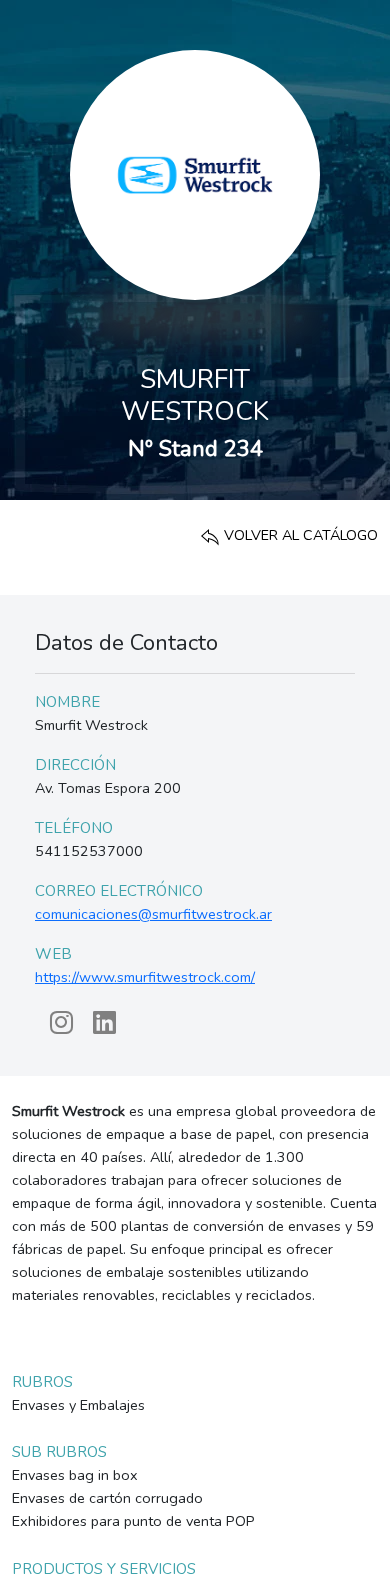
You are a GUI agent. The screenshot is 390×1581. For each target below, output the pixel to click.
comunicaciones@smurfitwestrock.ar (153, 914)
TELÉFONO (74, 828)
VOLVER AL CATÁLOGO (299, 535)
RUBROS (42, 1382)
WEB (53, 954)
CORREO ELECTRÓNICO (119, 891)
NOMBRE (67, 702)
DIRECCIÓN (75, 765)
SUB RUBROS (59, 1452)
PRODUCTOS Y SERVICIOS (104, 1569)
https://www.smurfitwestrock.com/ (145, 977)
